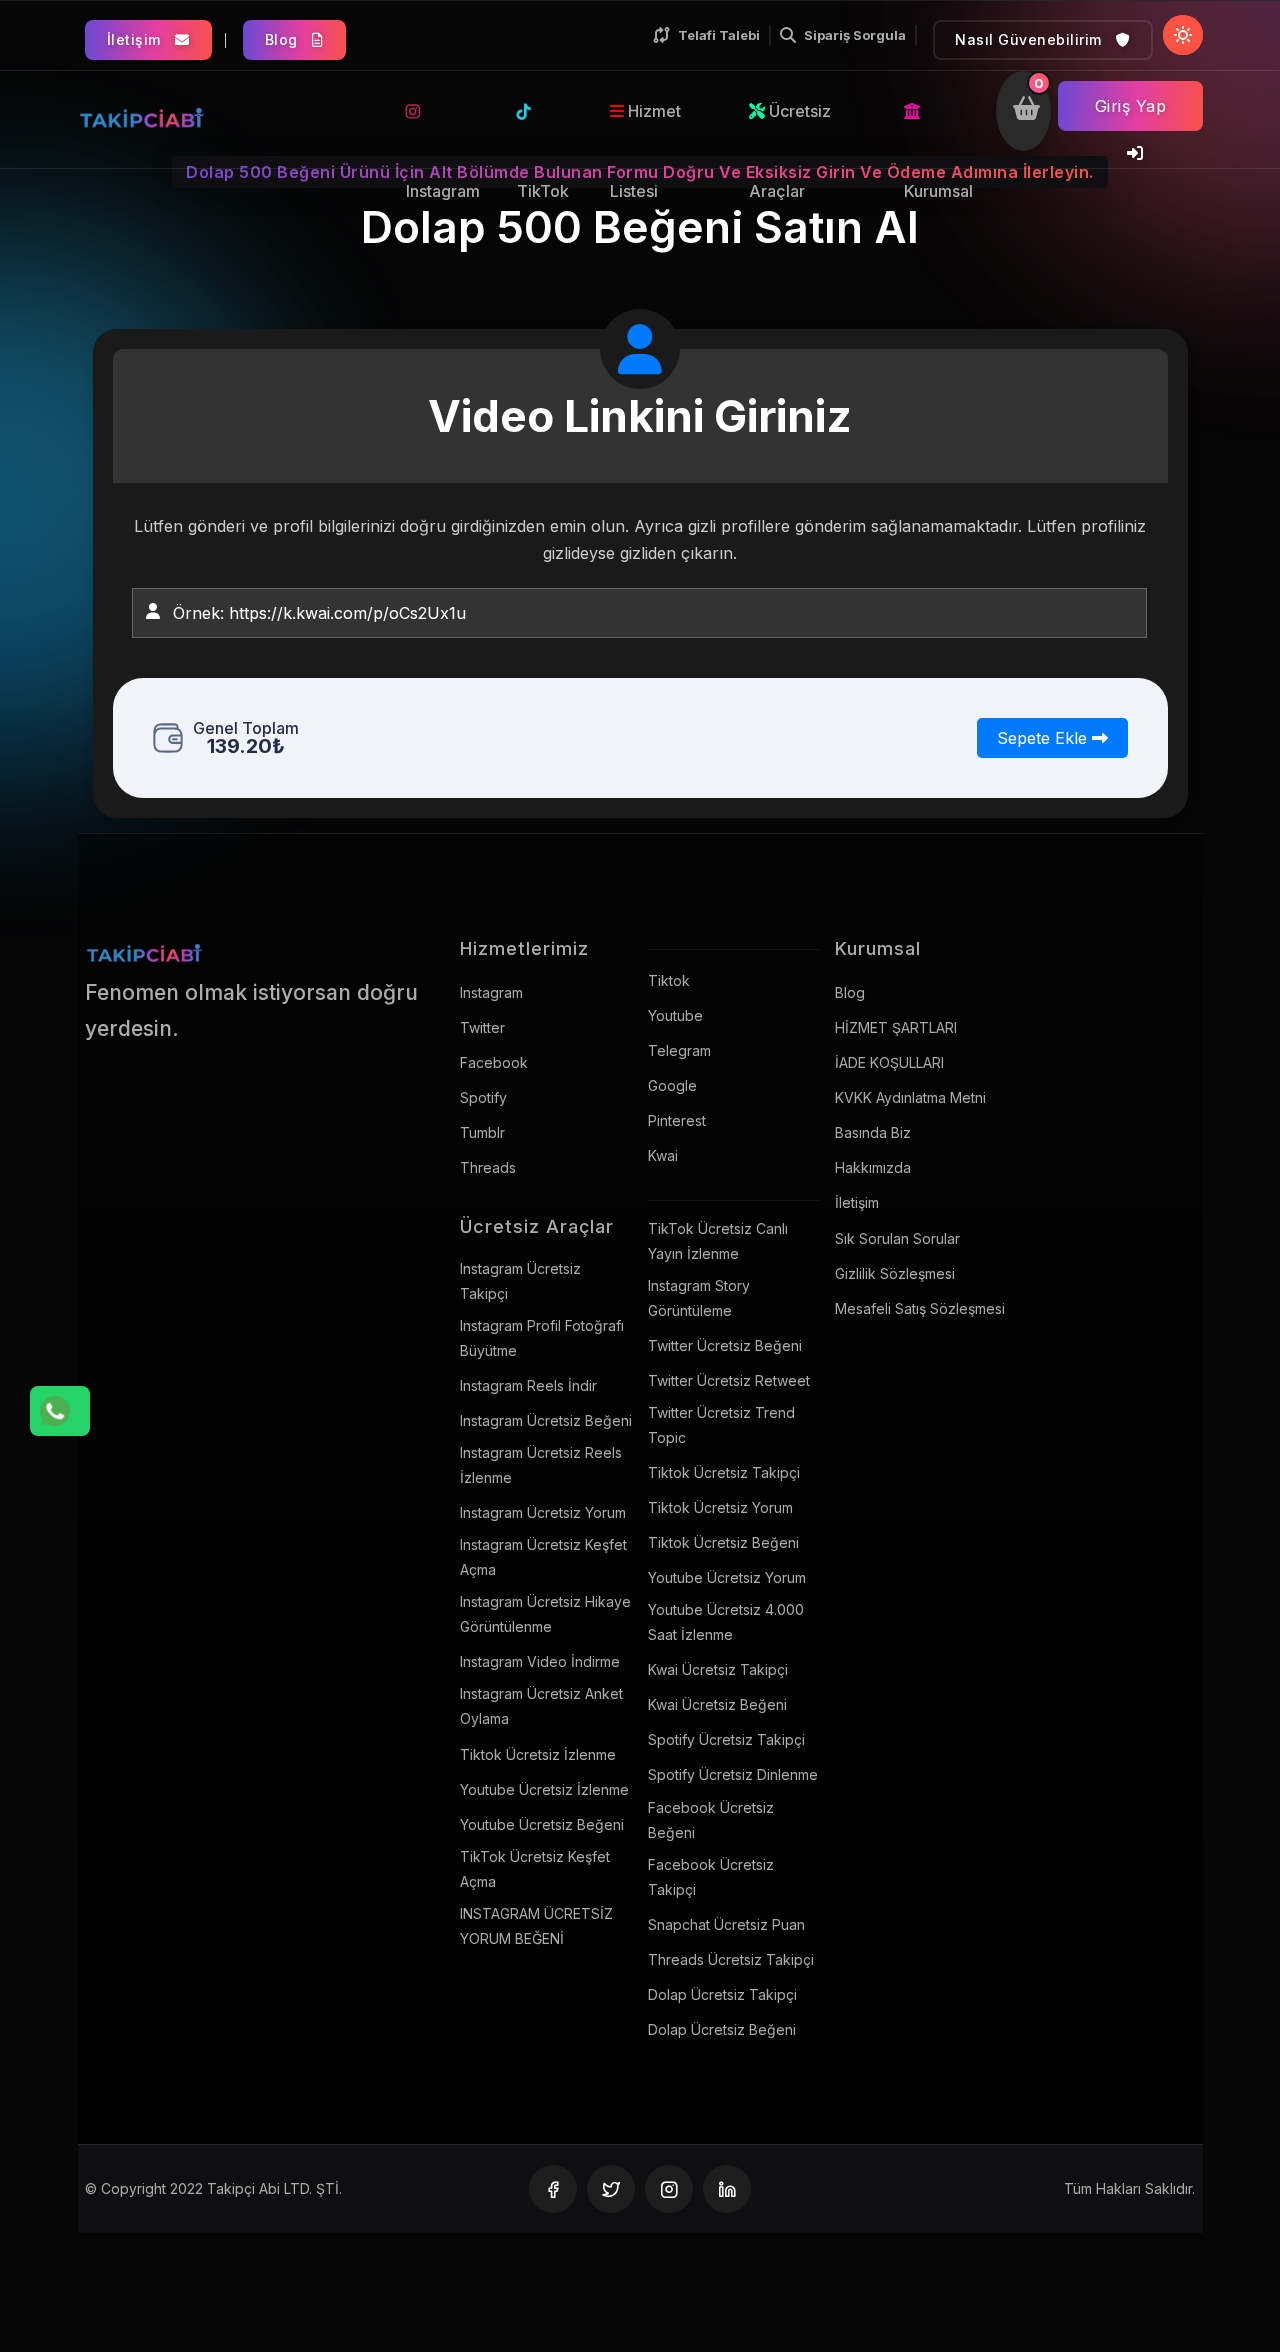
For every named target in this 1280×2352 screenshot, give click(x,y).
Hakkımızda (873, 1167)
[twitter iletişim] (611, 2189)
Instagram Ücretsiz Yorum (543, 1512)
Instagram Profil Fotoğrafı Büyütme (542, 1338)
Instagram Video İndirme (540, 1661)
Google (672, 1085)
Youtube (675, 1015)
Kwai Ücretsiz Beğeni (717, 1704)
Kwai (663, 1155)
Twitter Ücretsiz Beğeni (725, 1345)
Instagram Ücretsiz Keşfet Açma (543, 1557)
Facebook (494, 1062)
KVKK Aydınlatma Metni (910, 1097)
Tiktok (669, 980)
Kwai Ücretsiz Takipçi (718, 1669)
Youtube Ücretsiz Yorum (727, 1577)
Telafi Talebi (719, 35)
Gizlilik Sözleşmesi (895, 1273)
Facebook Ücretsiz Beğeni (711, 1820)
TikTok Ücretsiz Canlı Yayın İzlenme (718, 1241)
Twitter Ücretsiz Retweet (729, 1380)
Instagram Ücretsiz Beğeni (546, 1420)
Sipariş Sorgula (855, 35)
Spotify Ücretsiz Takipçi (726, 1739)
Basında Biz (873, 1132)
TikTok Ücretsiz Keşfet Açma (535, 1869)
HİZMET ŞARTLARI (896, 1027)
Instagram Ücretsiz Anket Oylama (541, 1706)
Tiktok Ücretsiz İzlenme (538, 1754)
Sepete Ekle (1044, 738)
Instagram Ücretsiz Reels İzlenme (541, 1465)
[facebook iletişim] (553, 2189)
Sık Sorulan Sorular (897, 1238)
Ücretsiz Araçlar (790, 126)
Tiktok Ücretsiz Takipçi (724, 1472)
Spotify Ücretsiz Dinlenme (733, 1774)
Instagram (445, 111)
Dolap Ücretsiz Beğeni (722, 2029)
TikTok (546, 111)
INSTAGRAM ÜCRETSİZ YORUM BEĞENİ (536, 1926)
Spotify (483, 1097)
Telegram (679, 1050)
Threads (488, 1167)
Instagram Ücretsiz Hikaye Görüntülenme (545, 1614)
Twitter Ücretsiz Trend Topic (721, 1425)
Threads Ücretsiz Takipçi (731, 1959)
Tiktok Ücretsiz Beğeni (723, 1542)
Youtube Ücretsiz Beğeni (542, 1824)
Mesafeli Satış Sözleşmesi (920, 1308)
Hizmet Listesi (645, 126)
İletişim (136, 39)
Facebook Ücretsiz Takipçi (711, 1877)
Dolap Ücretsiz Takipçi (722, 1994)
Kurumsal (941, 111)
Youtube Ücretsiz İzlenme (544, 1789)
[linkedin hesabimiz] (727, 2189)
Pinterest (677, 1120)
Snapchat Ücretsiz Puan (726, 1924)
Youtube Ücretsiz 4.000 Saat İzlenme (726, 1622)
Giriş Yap (1131, 106)
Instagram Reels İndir (528, 1385)
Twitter (482, 1027)
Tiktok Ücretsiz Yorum (720, 1507)
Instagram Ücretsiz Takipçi (520, 1281)
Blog (284, 39)
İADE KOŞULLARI (889, 1062)
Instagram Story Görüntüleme (699, 1298)
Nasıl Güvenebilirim (1030, 39)
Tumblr (482, 1132)
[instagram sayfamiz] (669, 2189)
